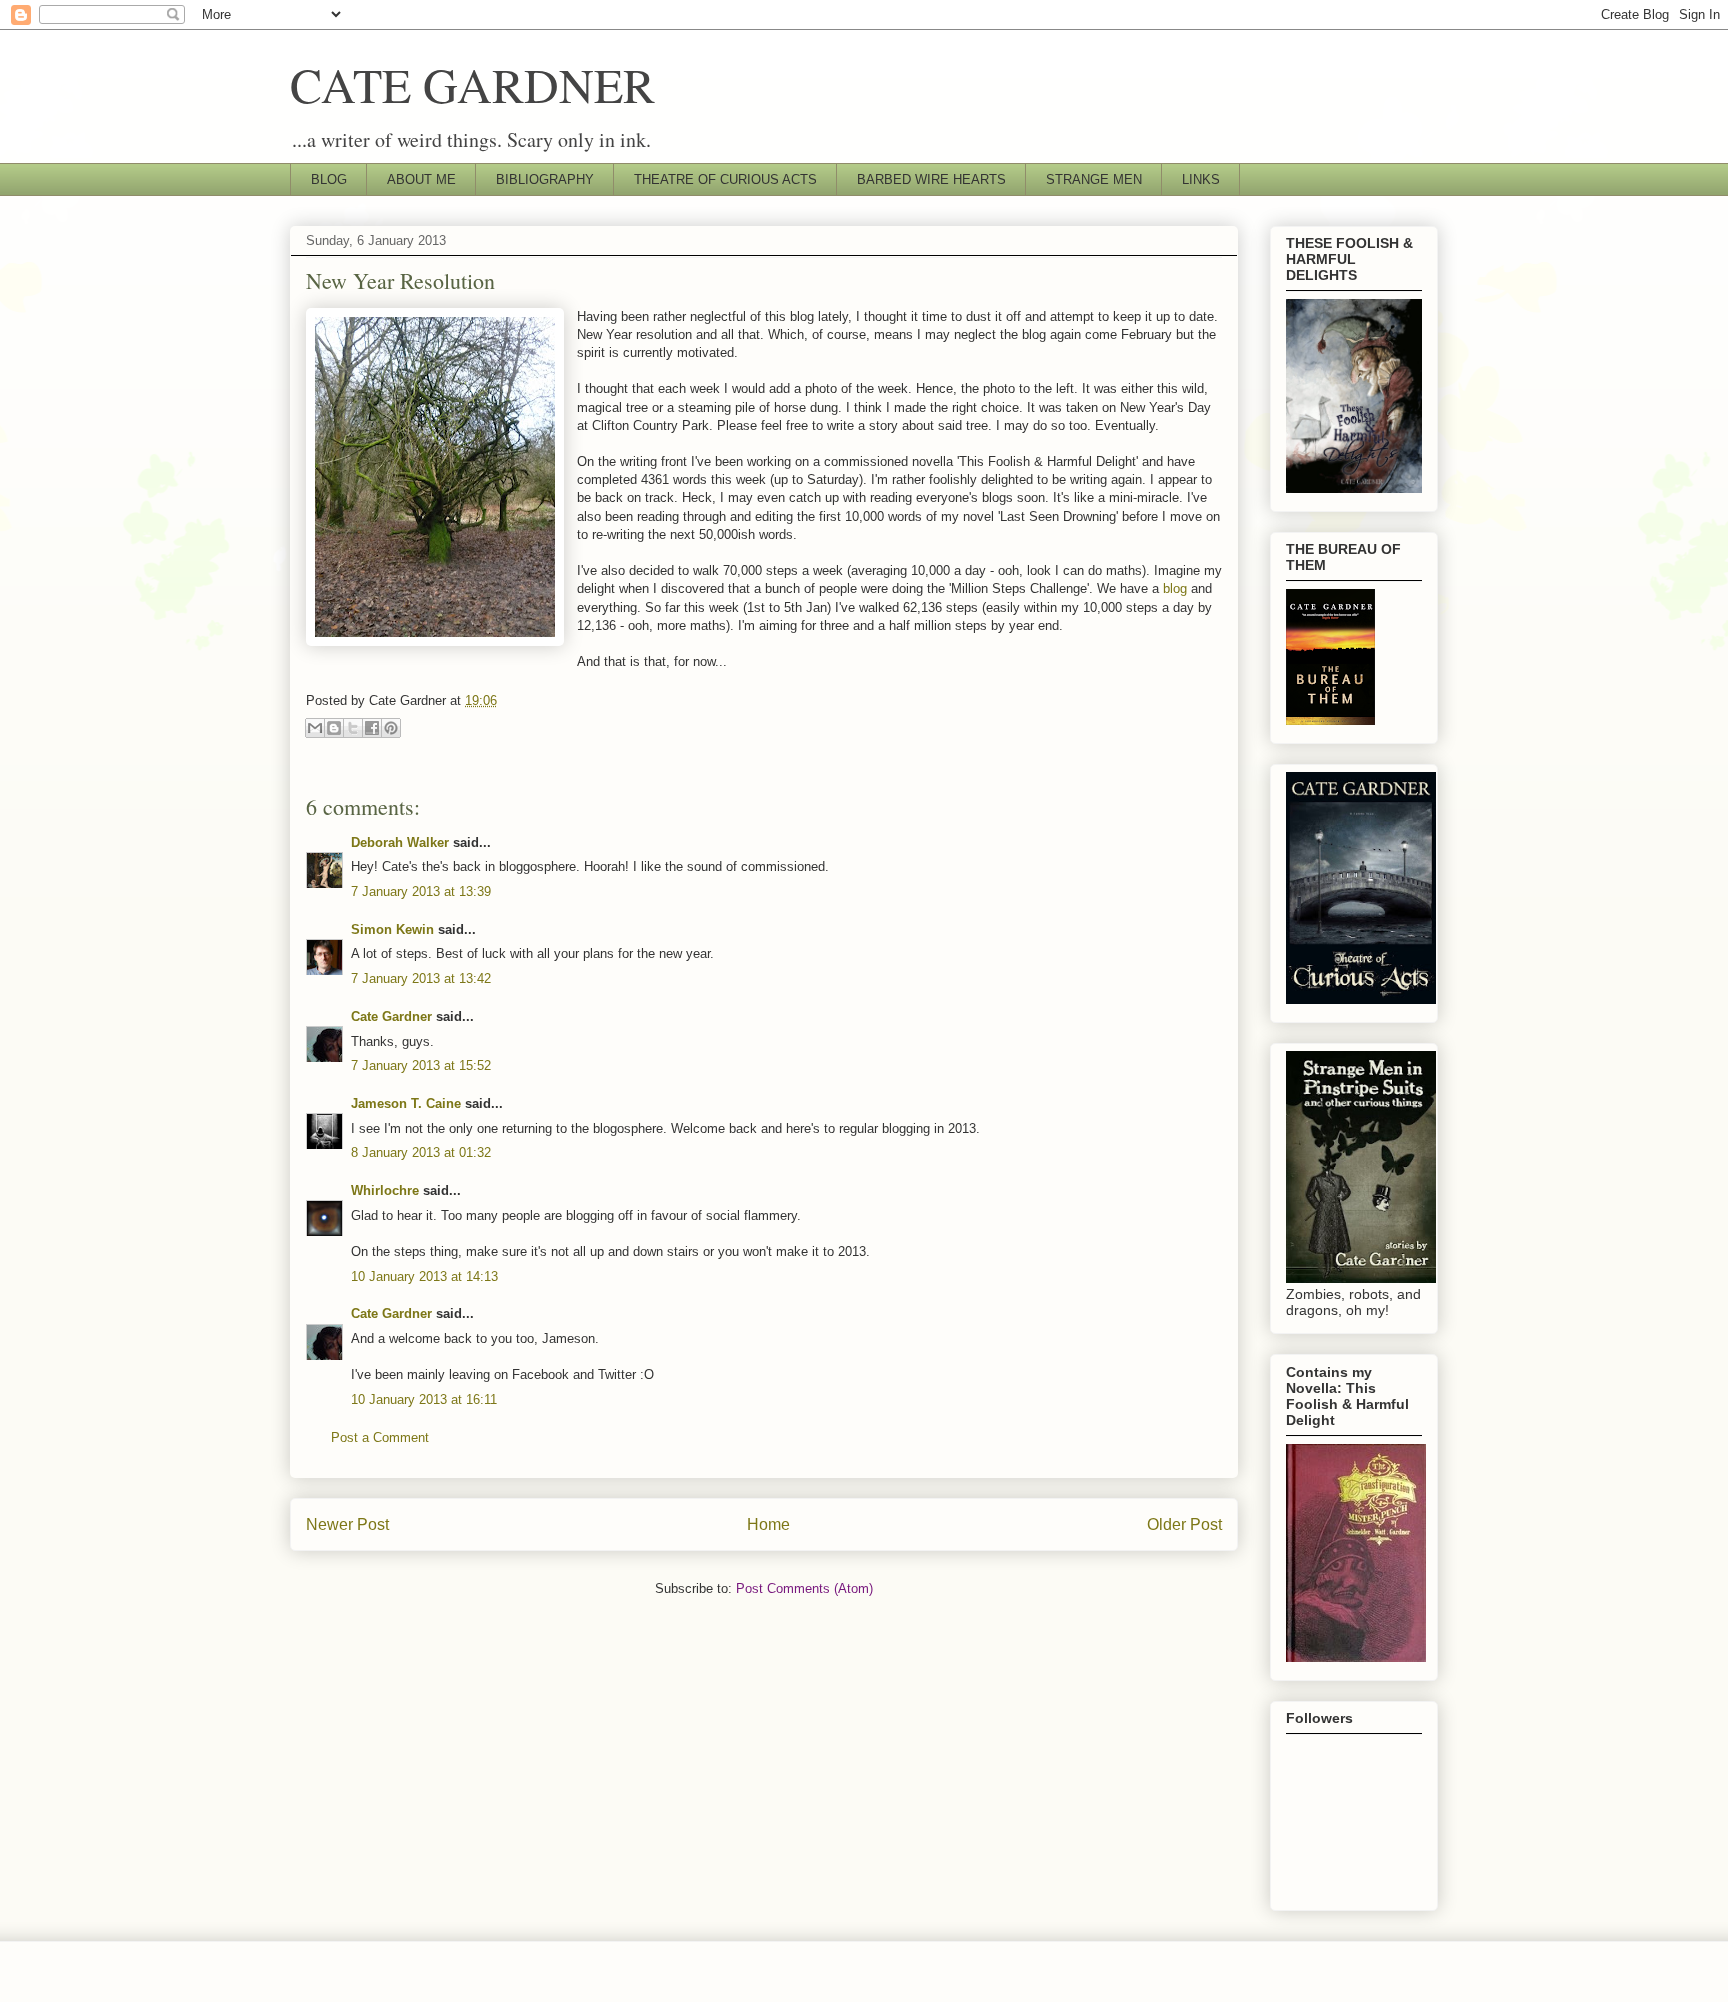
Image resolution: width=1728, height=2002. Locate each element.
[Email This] (315, 728)
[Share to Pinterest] (391, 728)
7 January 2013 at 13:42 (421, 978)
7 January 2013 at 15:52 (421, 1065)
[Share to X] (353, 728)
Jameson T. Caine (406, 1103)
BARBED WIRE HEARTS (931, 179)
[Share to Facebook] (372, 728)
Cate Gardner (391, 1016)
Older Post (1184, 1524)
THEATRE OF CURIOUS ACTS (725, 179)
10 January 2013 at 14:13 (424, 1276)
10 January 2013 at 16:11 (424, 1399)
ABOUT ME (421, 179)
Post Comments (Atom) (804, 1588)
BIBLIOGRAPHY (545, 179)
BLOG (329, 179)
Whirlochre (385, 1190)
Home (768, 1524)
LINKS (1201, 179)
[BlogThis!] (334, 728)
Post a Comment (380, 1437)
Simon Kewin (392, 929)
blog (1175, 588)
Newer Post (347, 1524)
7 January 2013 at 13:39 (421, 891)
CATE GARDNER (472, 84)
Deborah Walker (400, 842)
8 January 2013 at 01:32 (421, 1152)
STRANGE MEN (1094, 179)
